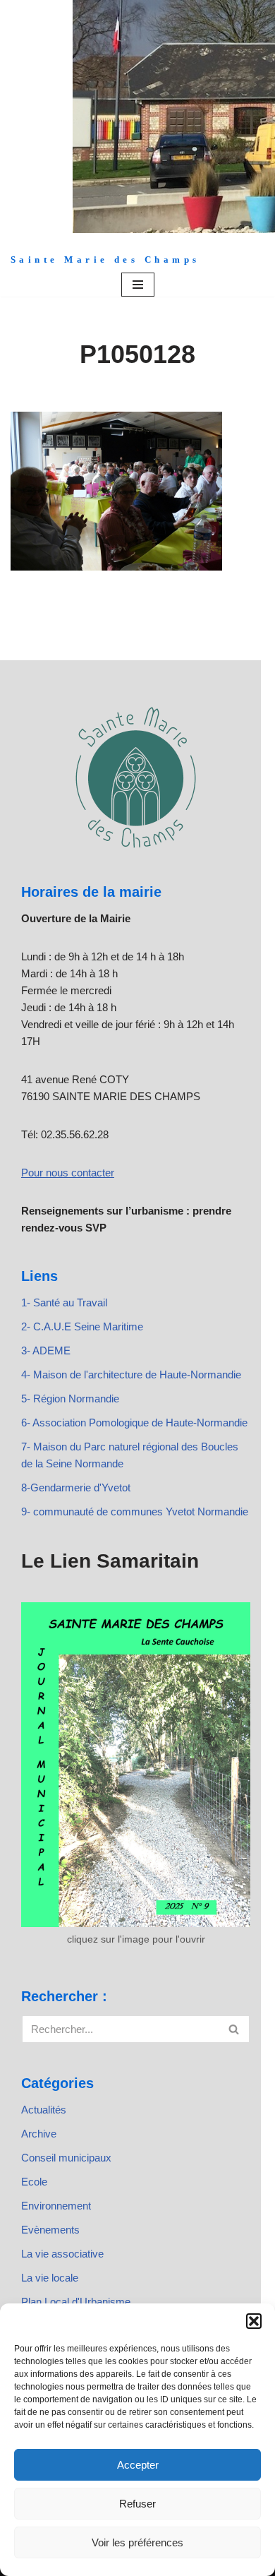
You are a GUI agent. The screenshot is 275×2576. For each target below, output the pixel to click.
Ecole (34, 2182)
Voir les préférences (137, 2542)
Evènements (50, 2230)
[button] (254, 2321)
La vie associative (62, 2254)
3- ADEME (46, 1350)
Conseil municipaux (66, 2158)
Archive (39, 2134)
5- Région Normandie (70, 1399)
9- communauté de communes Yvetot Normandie (135, 1511)
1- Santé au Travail (64, 1302)
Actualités (44, 2110)
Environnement (56, 2206)
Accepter (138, 2465)
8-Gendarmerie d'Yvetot (76, 1487)
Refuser (137, 2504)
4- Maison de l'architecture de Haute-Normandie (131, 1375)
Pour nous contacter (68, 1173)
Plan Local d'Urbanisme (76, 2302)
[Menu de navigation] (138, 285)
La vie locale (50, 2278)
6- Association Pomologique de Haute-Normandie (134, 1423)
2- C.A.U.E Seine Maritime (82, 1326)
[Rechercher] (234, 2029)
